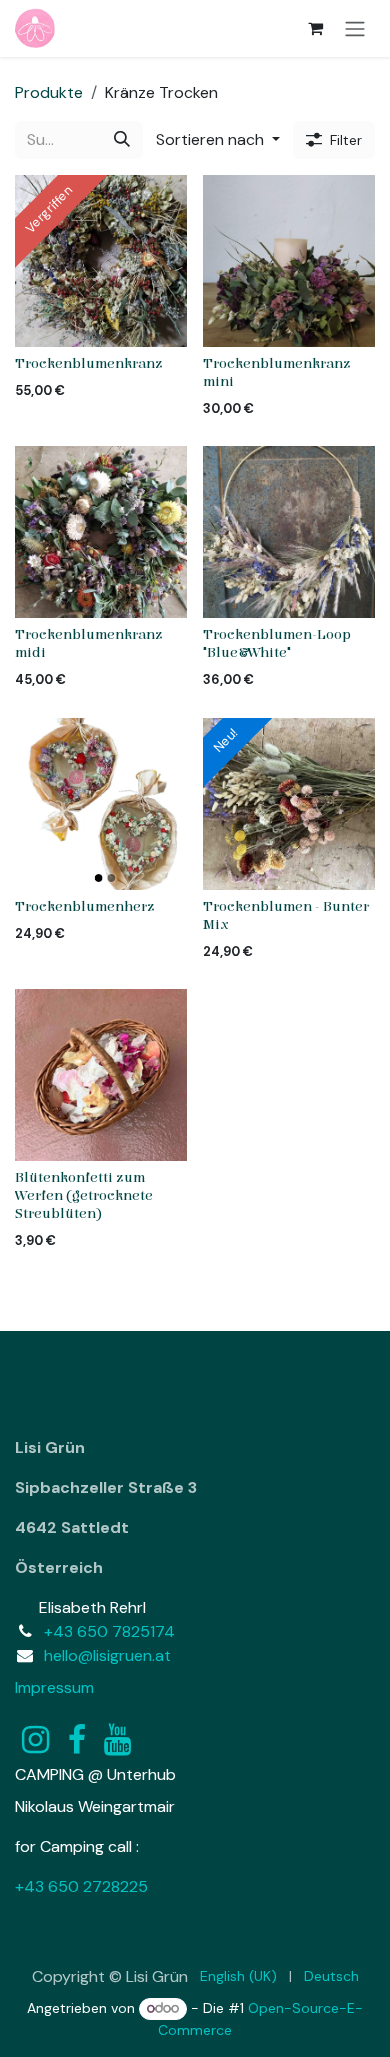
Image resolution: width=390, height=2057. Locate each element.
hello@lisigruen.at (107, 1655)
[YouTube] (117, 1740)
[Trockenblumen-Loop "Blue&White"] (289, 532)
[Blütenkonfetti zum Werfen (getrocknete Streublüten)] (101, 1075)
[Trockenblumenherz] (101, 804)
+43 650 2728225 (81, 1886)
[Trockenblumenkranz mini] (289, 261)
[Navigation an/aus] (355, 28)
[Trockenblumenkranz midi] (101, 532)
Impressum (54, 1687)
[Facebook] (77, 1740)
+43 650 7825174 (109, 1631)
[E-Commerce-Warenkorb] (315, 28)
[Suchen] (122, 140)
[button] (218, 140)
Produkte (49, 92)
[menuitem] (238, 1976)
